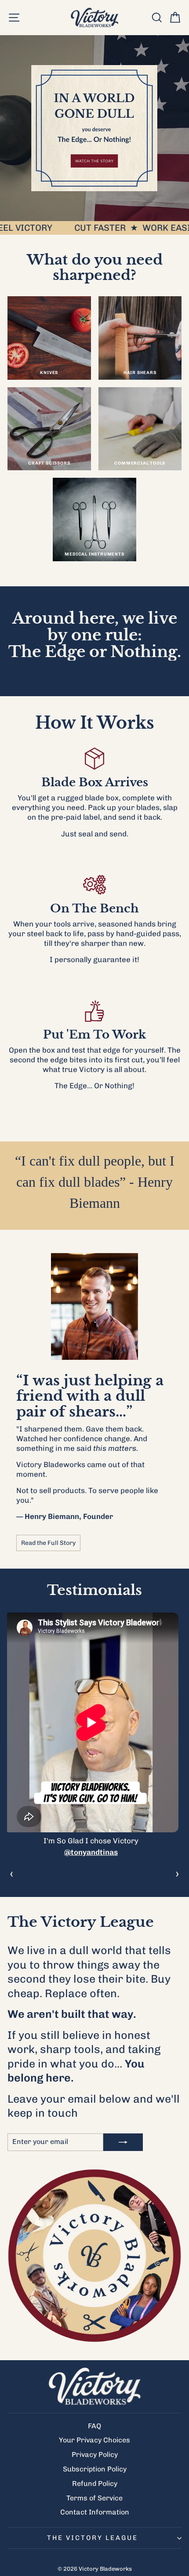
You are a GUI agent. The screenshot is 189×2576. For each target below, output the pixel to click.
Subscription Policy (95, 2469)
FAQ (94, 2426)
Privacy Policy (95, 2454)
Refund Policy (95, 2483)
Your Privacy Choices (94, 2440)
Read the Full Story (48, 1543)
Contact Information (95, 2512)
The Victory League (93, 2538)
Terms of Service (94, 2498)
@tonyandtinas (91, 1852)
